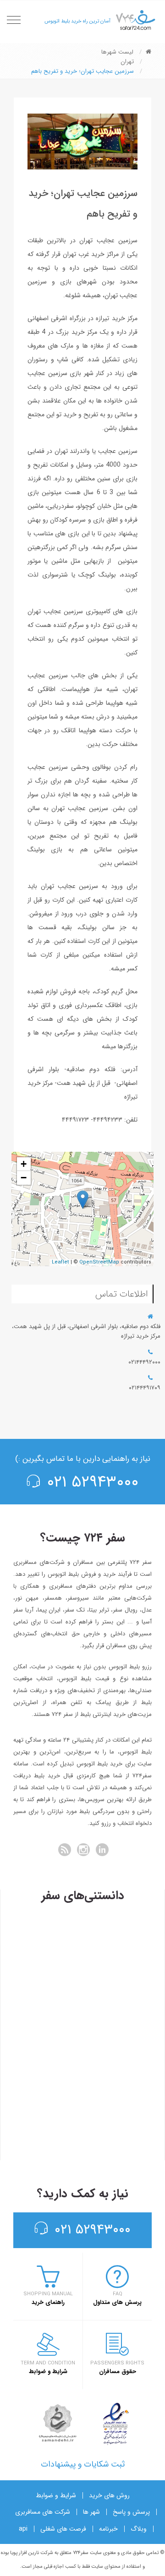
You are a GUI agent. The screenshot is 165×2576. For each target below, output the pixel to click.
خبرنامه (108, 2529)
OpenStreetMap (99, 1262)
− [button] (24, 1178)
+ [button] (24, 1164)
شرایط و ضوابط (56, 2495)
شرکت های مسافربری (43, 2512)
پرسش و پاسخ (131, 2512)
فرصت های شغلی (63, 2529)
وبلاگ (139, 2529)
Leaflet (60, 1262)
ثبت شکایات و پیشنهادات (83, 2464)
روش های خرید (109, 2495)
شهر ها (91, 2512)
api (23, 2529)
